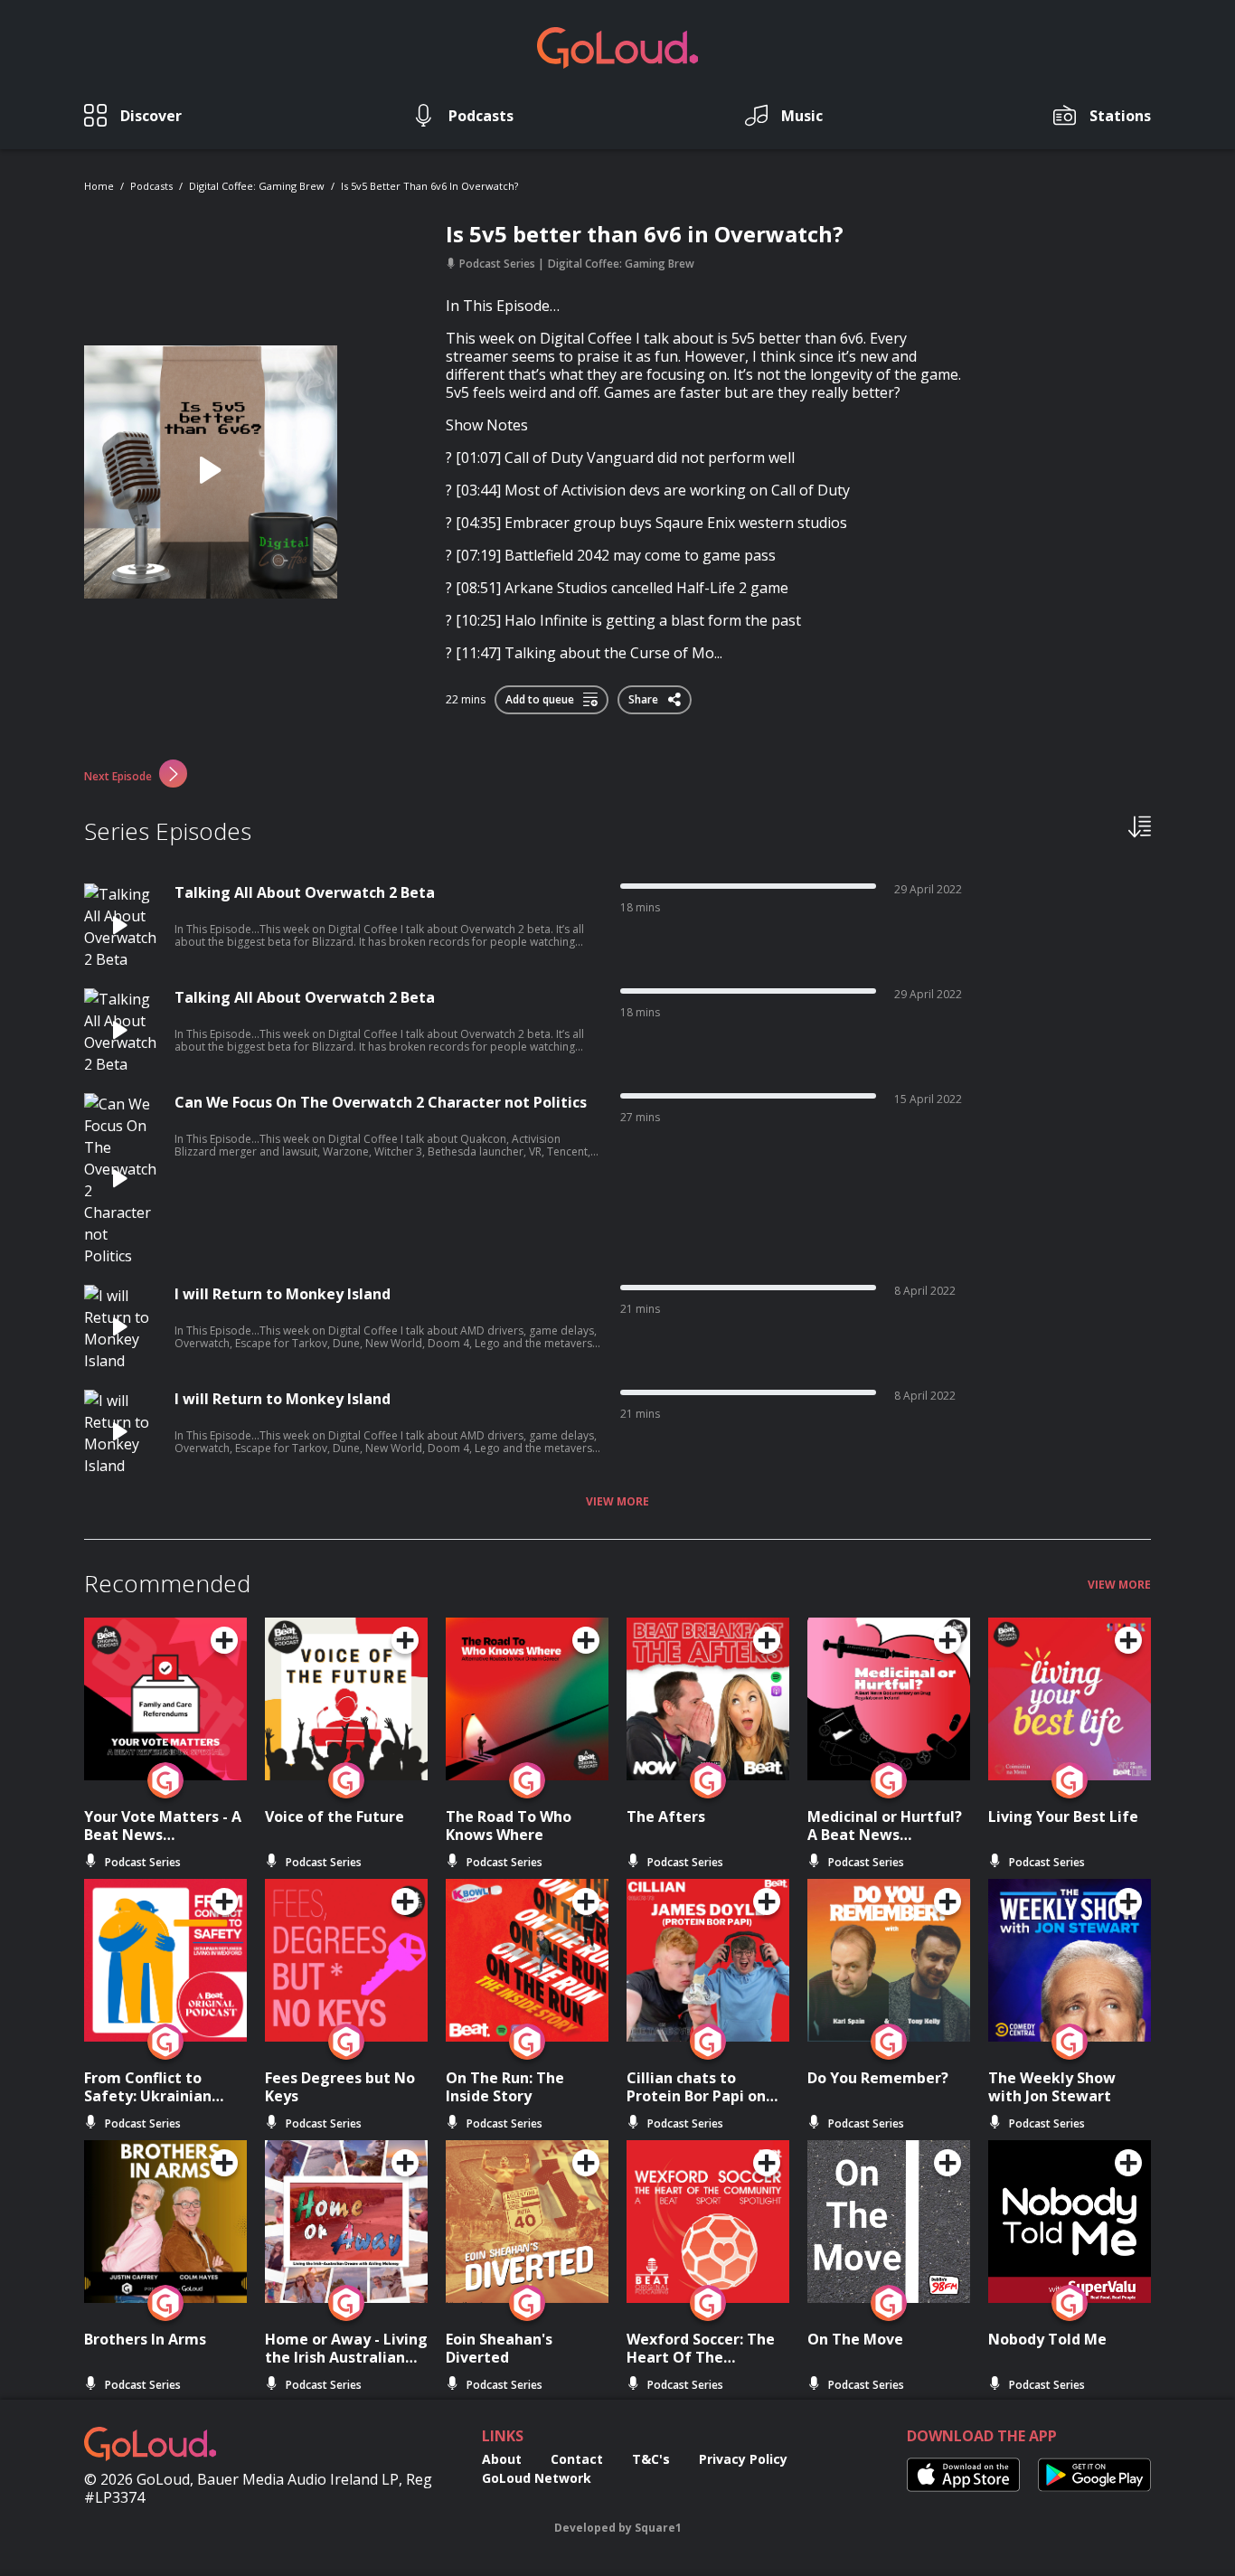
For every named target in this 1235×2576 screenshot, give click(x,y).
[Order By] (1140, 826)
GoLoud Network (537, 2478)
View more (617, 1502)
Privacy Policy (743, 2459)
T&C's (651, 2459)
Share (645, 696)
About (502, 2459)
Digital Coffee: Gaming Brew (257, 186)
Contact (577, 2459)
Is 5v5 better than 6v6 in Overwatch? (429, 186)
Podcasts (151, 186)
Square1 (658, 2528)
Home (99, 186)
